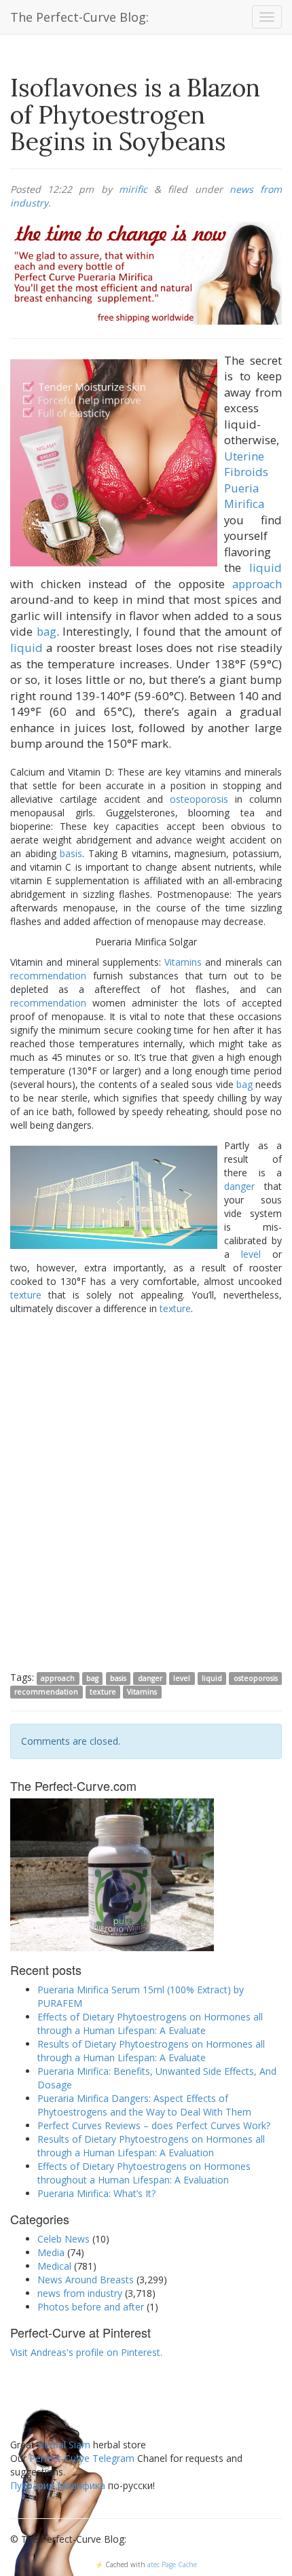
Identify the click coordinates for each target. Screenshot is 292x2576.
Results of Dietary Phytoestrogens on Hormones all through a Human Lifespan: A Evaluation (151, 2146)
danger (239, 1186)
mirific (133, 189)
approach (257, 584)
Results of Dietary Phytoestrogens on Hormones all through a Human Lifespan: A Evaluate (151, 2051)
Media (51, 2252)
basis (71, 853)
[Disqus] (146, 1492)
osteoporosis (199, 799)
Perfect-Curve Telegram (82, 2458)
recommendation (48, 976)
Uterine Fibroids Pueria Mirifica (246, 480)
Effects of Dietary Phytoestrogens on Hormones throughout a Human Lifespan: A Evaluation (144, 2173)
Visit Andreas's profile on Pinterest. (86, 2352)
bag (47, 631)
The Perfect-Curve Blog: (79, 17)
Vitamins (183, 962)
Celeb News (63, 2239)
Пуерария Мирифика (58, 2485)
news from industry (80, 2293)
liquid (266, 567)
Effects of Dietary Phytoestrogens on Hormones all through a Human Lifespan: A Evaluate (150, 2024)
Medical (54, 2266)
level (251, 1254)
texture (26, 1295)
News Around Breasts (86, 2280)
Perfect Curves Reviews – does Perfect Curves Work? (154, 2125)
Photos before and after (91, 2307)
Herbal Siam (64, 2445)
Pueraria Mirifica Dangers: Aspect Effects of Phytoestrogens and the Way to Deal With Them (144, 2105)
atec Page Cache (172, 2564)
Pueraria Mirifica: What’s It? (96, 2193)
